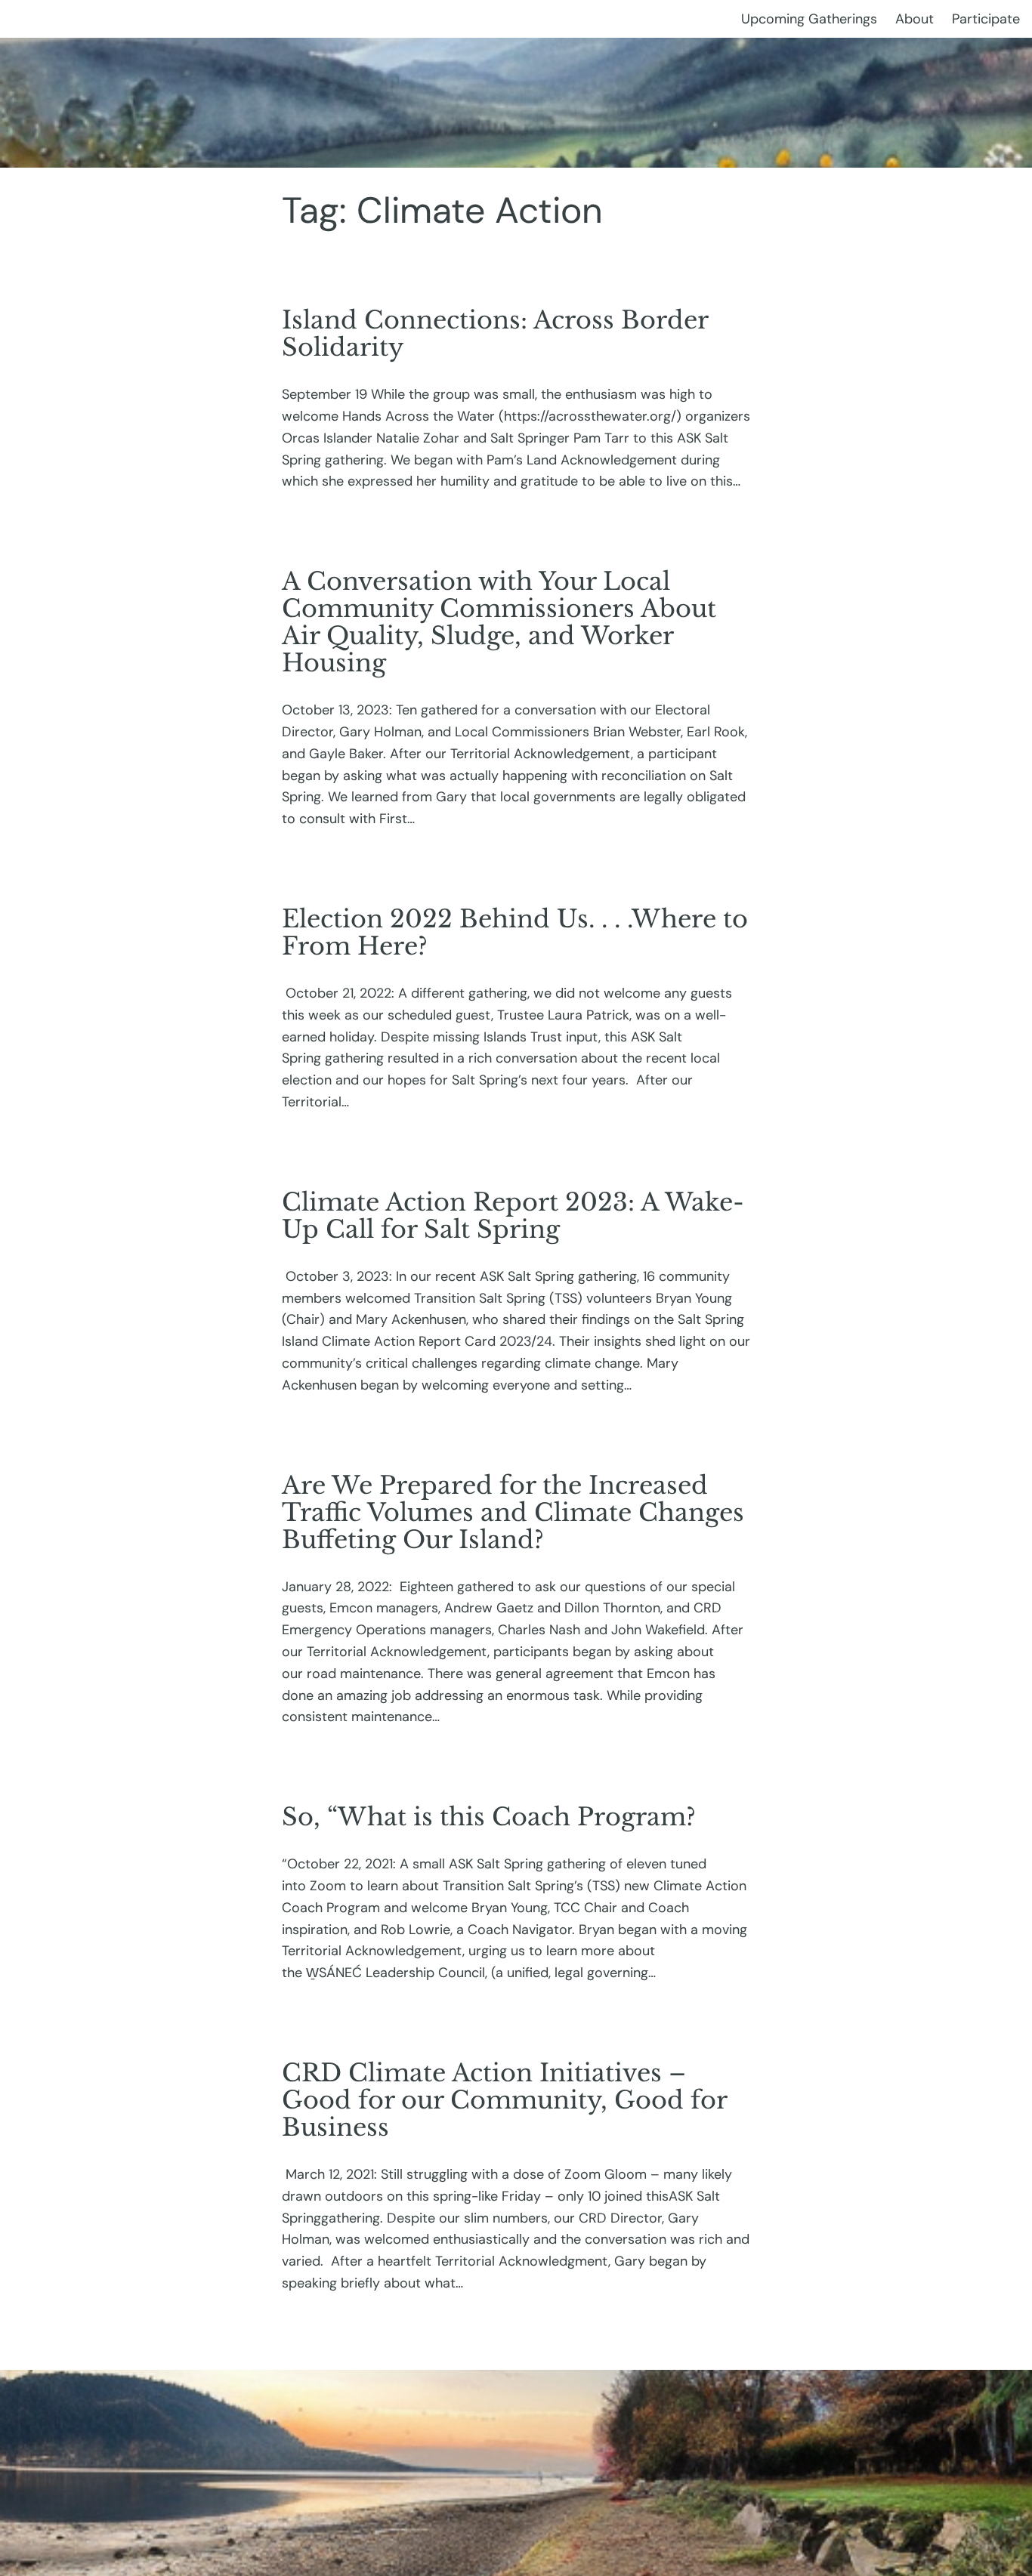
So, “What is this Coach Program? (489, 1817)
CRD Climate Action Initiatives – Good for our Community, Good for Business (504, 2100)
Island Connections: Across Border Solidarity (495, 334)
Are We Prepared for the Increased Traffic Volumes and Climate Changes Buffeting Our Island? (513, 1513)
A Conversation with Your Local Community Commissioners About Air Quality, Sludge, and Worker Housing (499, 622)
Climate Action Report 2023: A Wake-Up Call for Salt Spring (513, 1216)
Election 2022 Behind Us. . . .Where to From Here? (515, 933)
